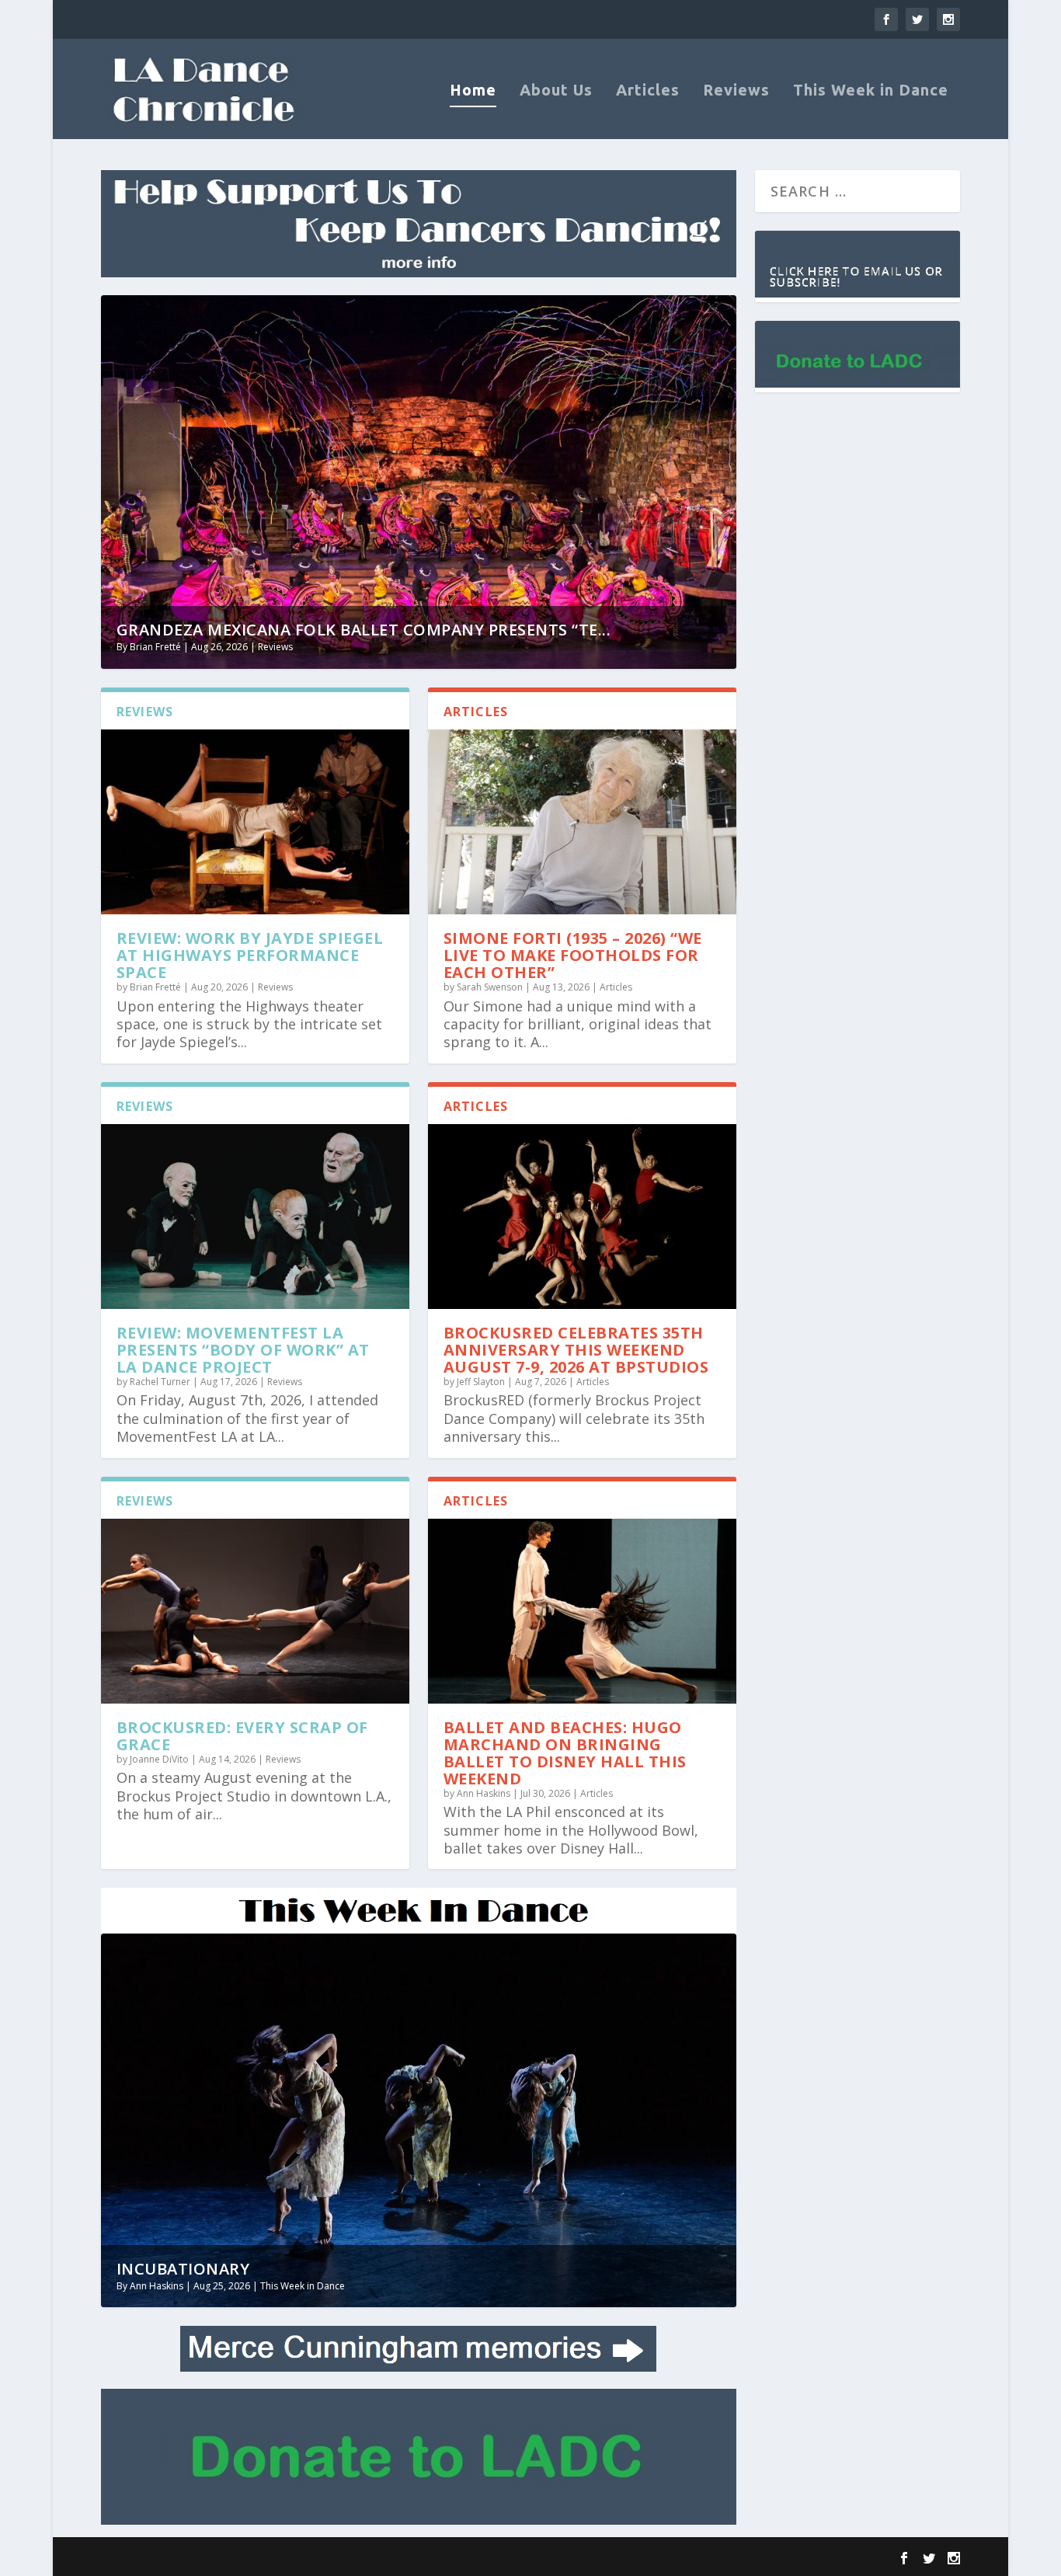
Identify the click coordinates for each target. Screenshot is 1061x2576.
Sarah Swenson (490, 987)
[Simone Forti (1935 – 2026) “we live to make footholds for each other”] (582, 822)
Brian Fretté (155, 647)
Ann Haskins (484, 1793)
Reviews (736, 91)
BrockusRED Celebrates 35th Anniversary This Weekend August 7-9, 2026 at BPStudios (576, 1350)
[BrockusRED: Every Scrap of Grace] (255, 1611)
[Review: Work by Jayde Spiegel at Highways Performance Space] (255, 822)
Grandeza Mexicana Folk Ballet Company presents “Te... (364, 630)
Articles (648, 91)
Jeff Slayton (481, 1382)
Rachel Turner (160, 1382)
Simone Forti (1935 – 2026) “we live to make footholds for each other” (573, 955)
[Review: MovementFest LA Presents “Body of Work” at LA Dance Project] (255, 1217)
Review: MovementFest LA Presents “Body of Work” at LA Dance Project (243, 1350)
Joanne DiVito (159, 1759)
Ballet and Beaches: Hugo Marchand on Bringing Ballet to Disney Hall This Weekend (565, 1753)
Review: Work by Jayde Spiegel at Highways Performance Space (250, 955)
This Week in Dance (871, 91)
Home (473, 91)
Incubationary (183, 2269)
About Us (556, 91)
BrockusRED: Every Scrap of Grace (242, 1736)
